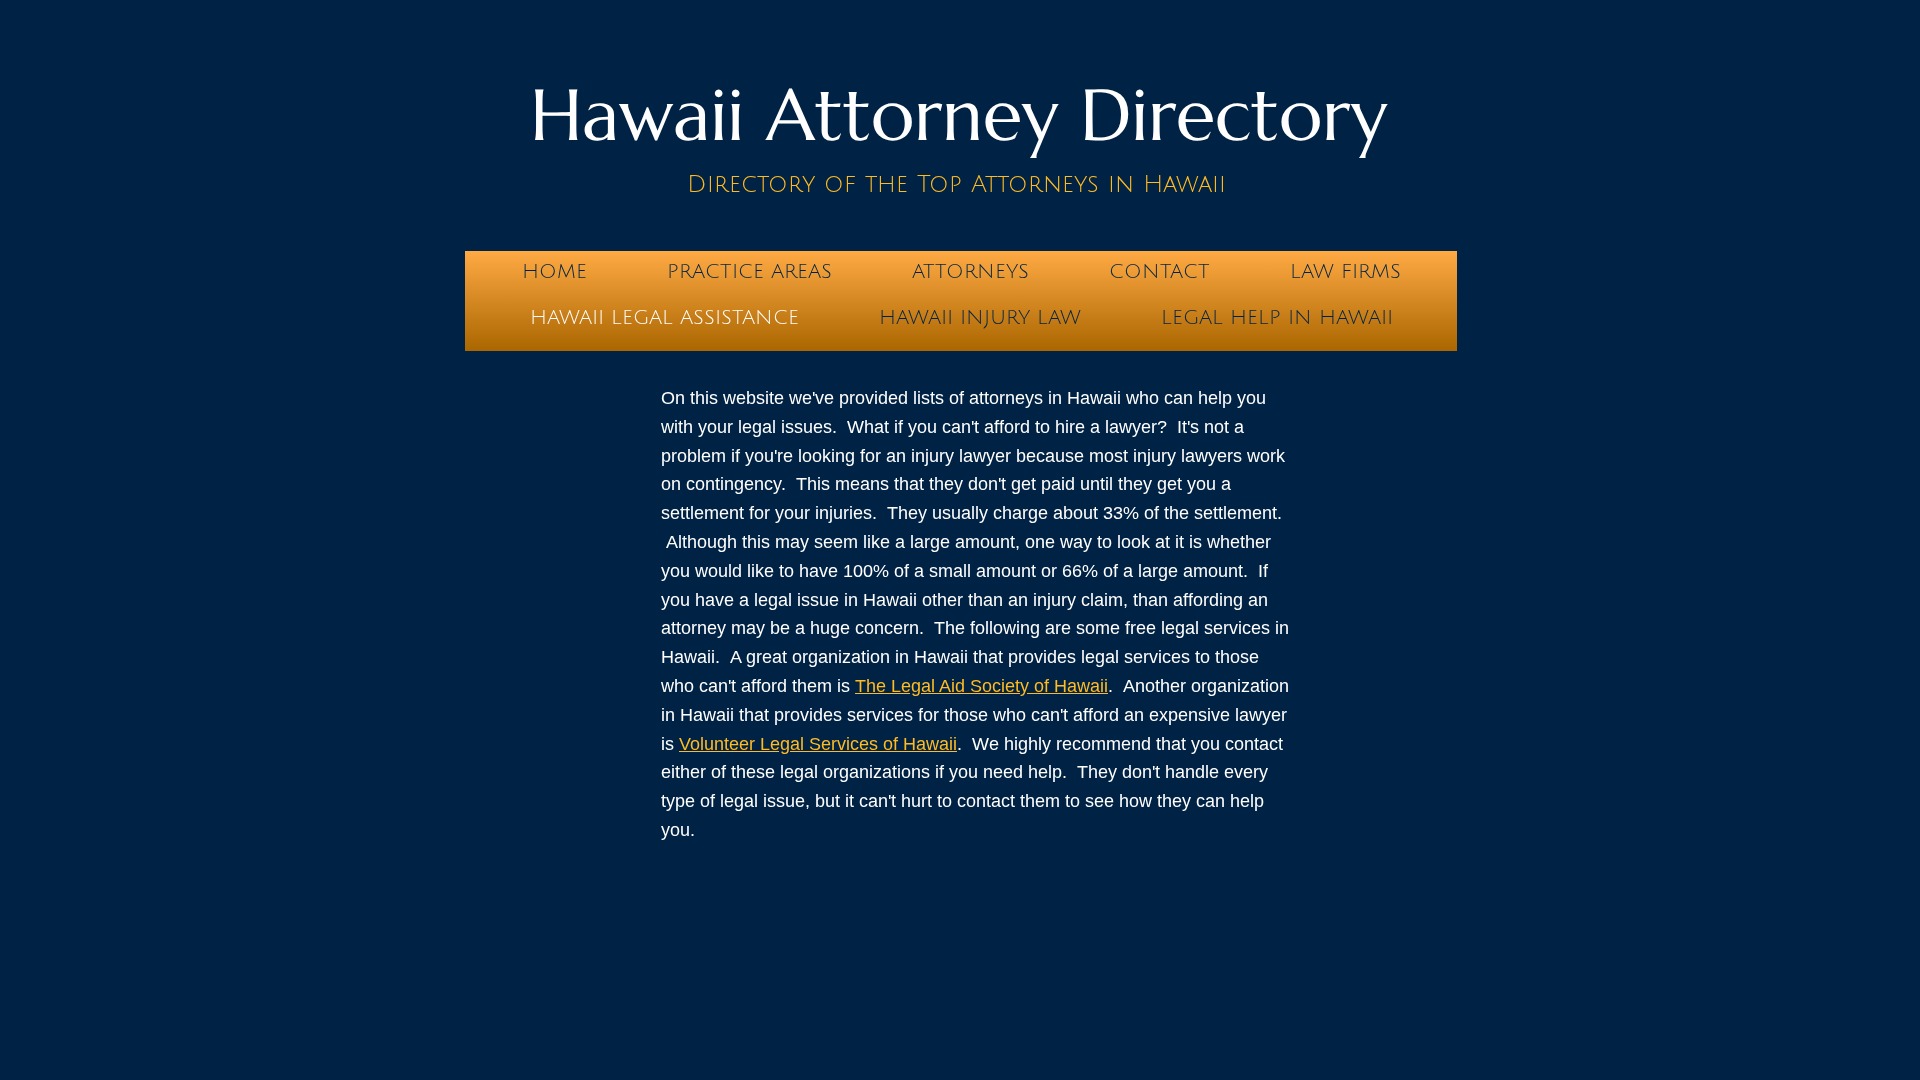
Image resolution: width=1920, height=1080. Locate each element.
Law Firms (1345, 272)
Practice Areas (749, 272)
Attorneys (970, 272)
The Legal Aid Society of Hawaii (981, 686)
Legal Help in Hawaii (1277, 318)
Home (554, 272)
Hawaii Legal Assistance (664, 318)
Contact (1159, 272)
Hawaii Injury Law (980, 318)
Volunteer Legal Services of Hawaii (818, 744)
